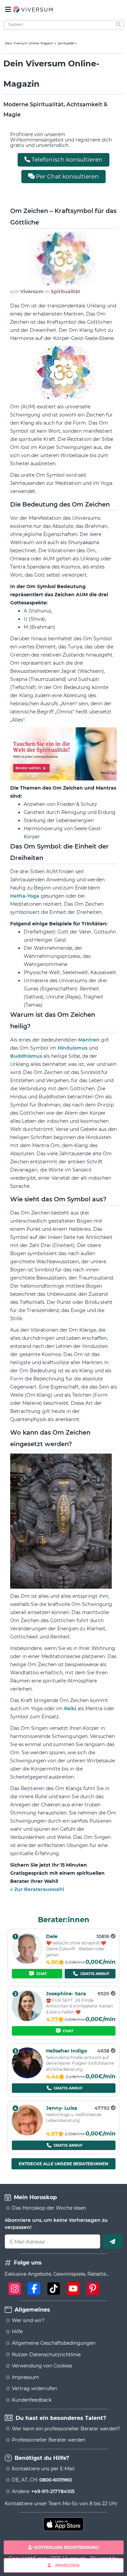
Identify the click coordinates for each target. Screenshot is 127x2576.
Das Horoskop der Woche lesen (49, 2208)
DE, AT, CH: (42, 2480)
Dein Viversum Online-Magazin (29, 43)
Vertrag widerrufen (34, 2388)
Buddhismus (27, 1056)
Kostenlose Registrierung (67, 2547)
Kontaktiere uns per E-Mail (43, 2469)
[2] (27, 2019)
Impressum (25, 2377)
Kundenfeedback (32, 2400)
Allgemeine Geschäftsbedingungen (54, 2343)
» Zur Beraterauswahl (37, 1889)
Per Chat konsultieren (67, 176)
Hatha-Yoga (25, 896)
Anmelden (67, 2565)
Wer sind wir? (28, 2320)
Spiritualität (66, 43)
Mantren (90, 1040)
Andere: (43, 2491)
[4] (27, 2134)
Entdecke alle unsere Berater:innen (63, 2164)
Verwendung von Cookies (42, 2366)
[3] (27, 2077)
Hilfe (17, 2332)
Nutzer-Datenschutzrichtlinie (46, 2355)
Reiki (71, 1709)
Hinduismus (73, 1048)
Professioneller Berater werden (49, 2440)
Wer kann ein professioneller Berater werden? (66, 2429)
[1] (27, 1962)
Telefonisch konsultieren (66, 159)
